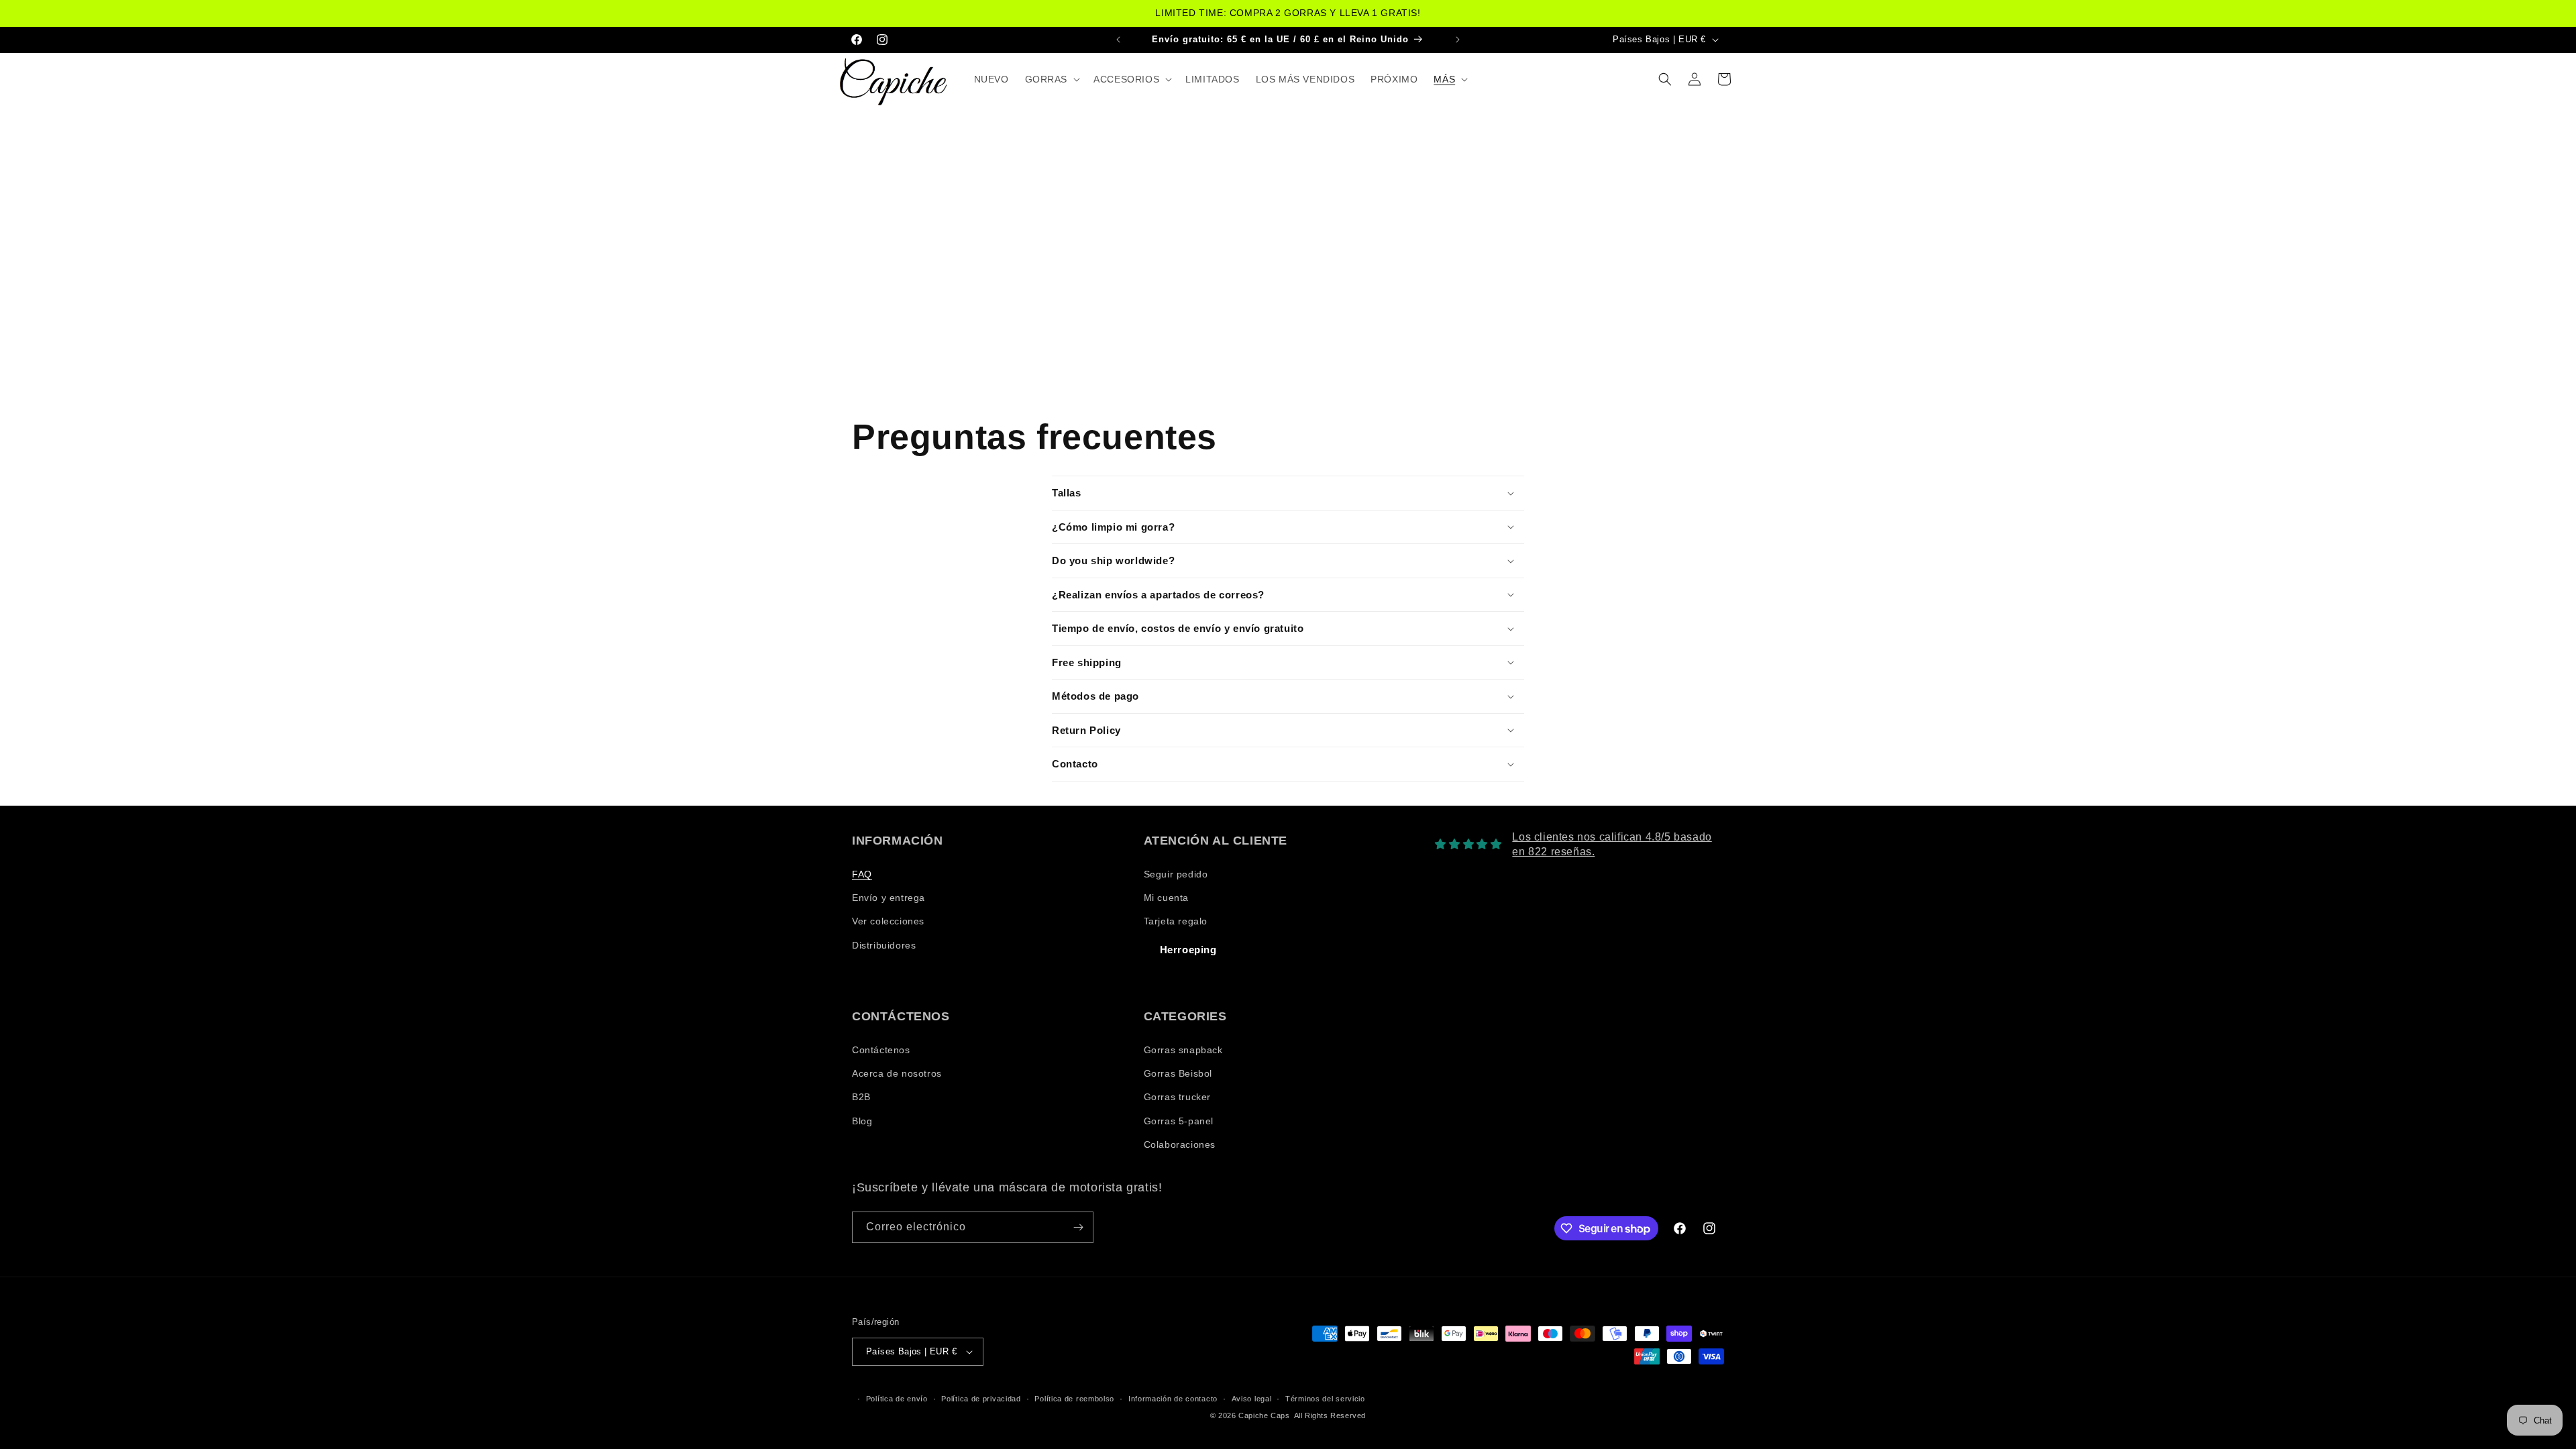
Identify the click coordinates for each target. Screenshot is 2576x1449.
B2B (861, 1097)
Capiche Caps (1264, 1415)
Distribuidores (884, 945)
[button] (1052, 79)
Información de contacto (1173, 1399)
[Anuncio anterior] (1118, 39)
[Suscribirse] (1078, 1227)
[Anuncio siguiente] (1458, 39)
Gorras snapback (1183, 1050)
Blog (862, 1121)
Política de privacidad (981, 1399)
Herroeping (1188, 950)
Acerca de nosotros (897, 1073)
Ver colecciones (888, 921)
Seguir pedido (1176, 874)
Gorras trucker (1177, 1097)
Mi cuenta (1166, 898)
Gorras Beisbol (1178, 1073)
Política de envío (897, 1399)
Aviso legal (1252, 1399)
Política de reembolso (1074, 1399)
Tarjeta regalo (1176, 921)
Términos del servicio (1325, 1399)
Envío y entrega (889, 898)
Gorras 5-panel (1179, 1121)
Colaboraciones (1180, 1144)
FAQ (862, 874)
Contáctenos (881, 1050)
